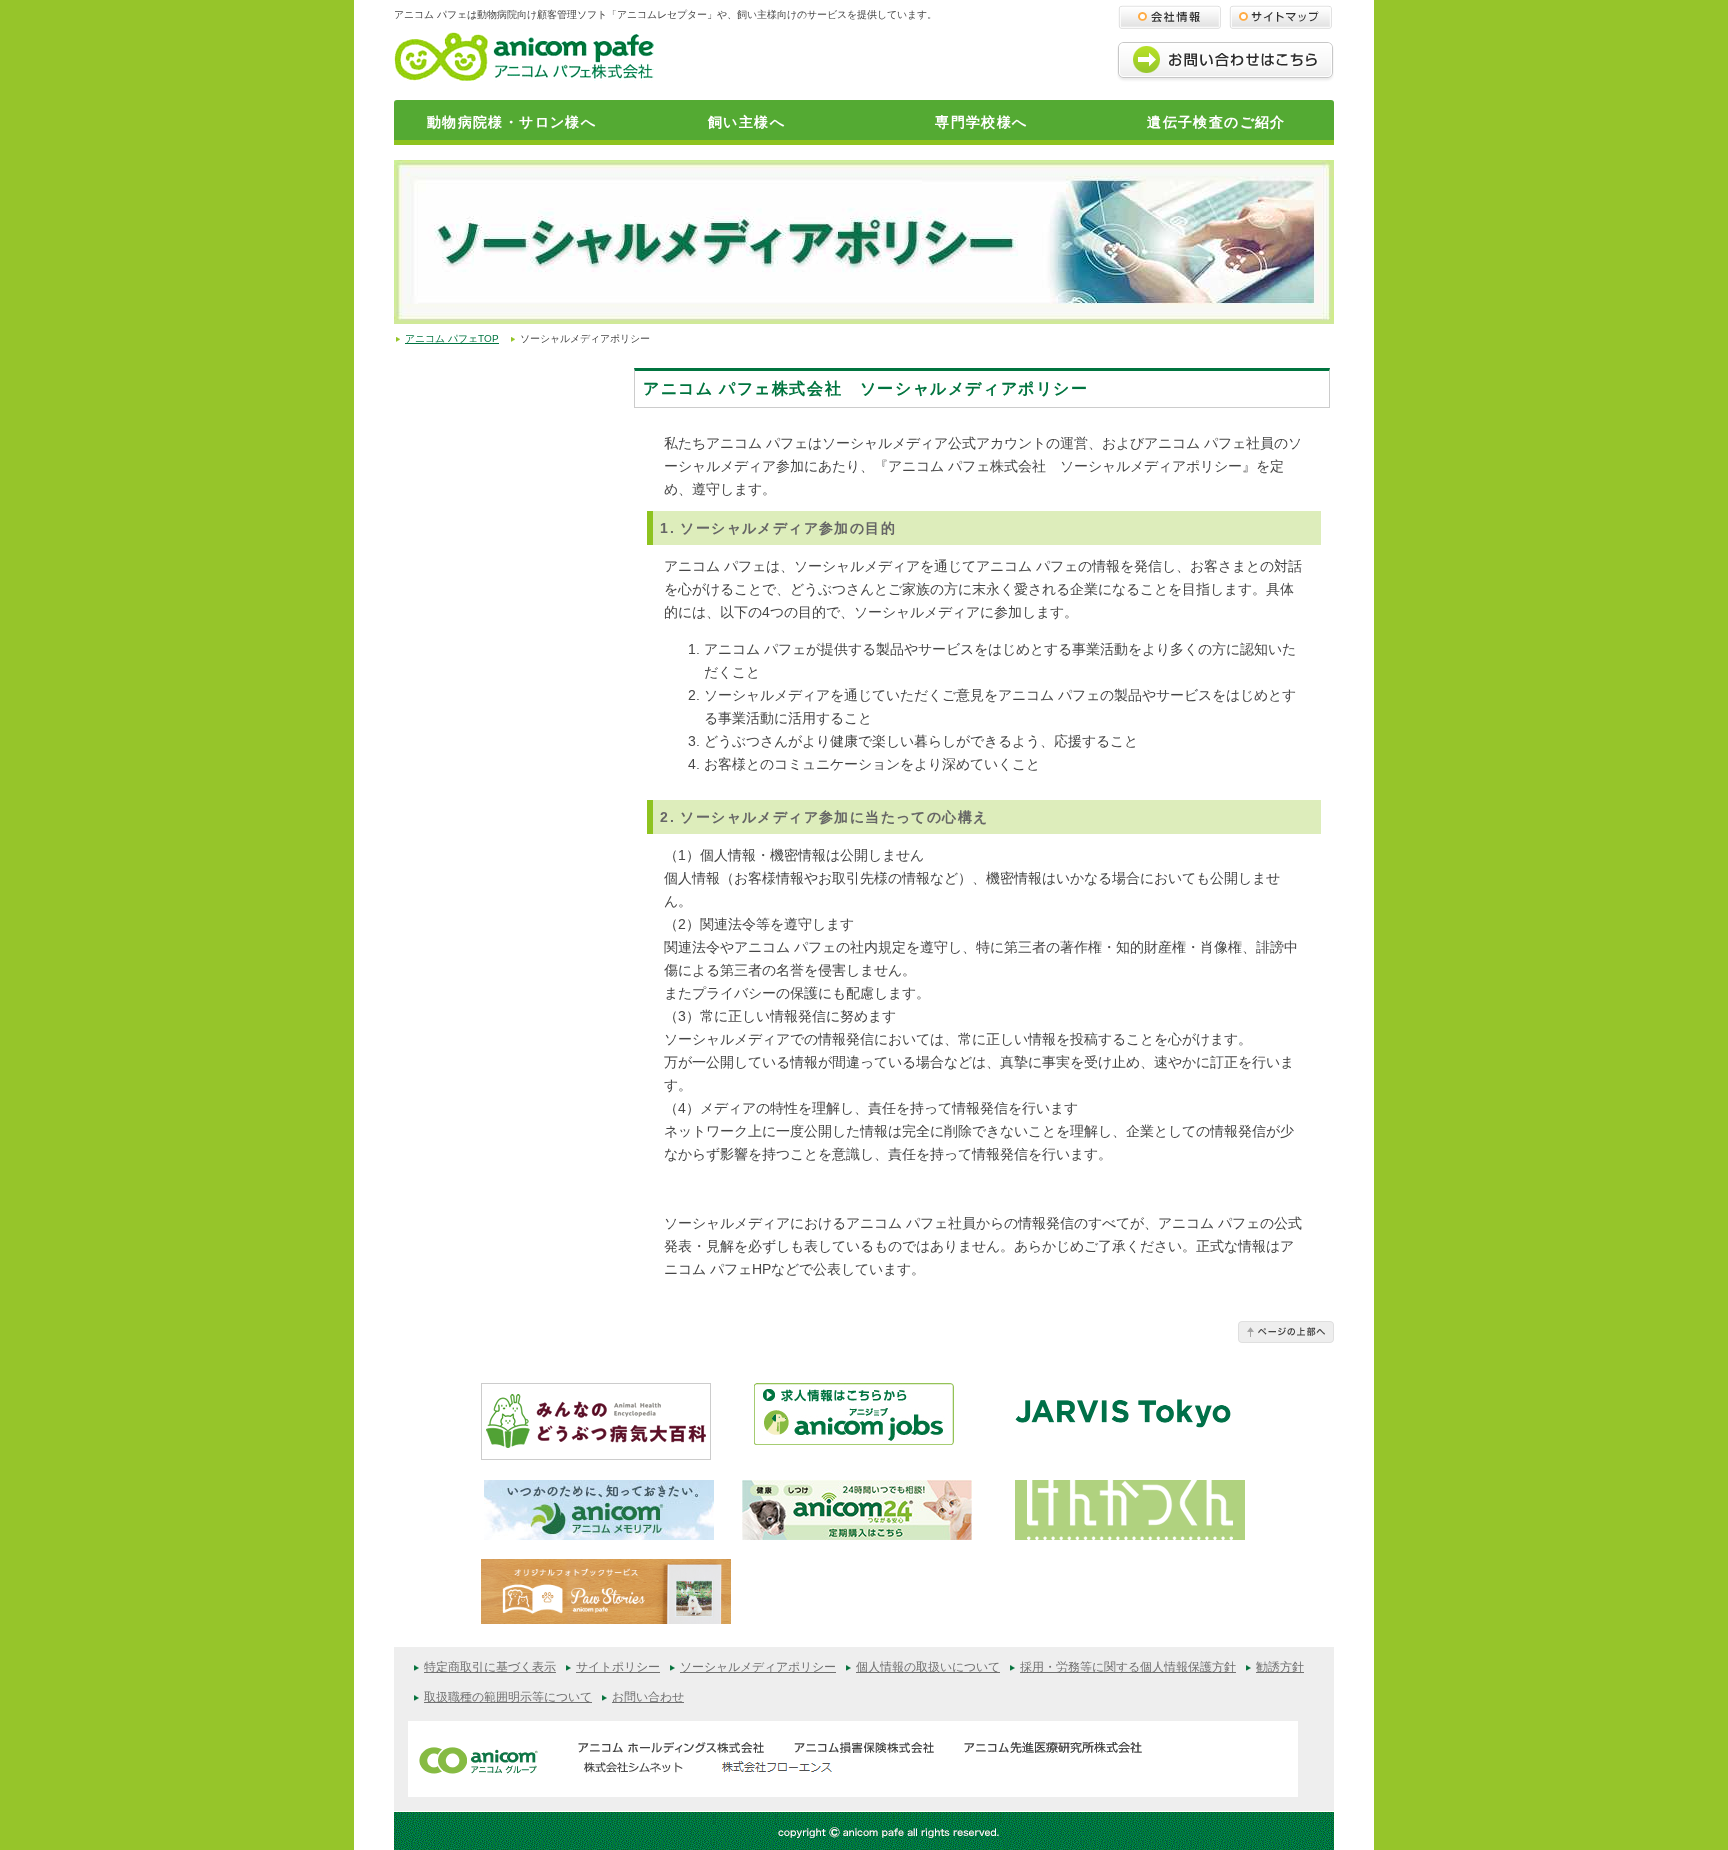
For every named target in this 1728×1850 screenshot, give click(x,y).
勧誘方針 (1280, 1667)
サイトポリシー (618, 1667)
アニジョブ (869, 1421)
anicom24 (857, 1510)
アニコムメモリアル (599, 1510)
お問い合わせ (648, 1697)
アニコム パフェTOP (452, 338)
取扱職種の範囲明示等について (508, 1697)
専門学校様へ (981, 122)
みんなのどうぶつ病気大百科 (596, 1421)
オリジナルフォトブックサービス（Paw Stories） (606, 1596)
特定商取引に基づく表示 (490, 1667)
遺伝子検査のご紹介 (1216, 122)
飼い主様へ (746, 122)
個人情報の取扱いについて (928, 1667)
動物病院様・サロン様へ (511, 122)
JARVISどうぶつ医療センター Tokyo (1123, 1420)
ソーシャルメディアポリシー (758, 1667)
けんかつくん (1130, 1510)
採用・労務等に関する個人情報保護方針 (1128, 1667)
